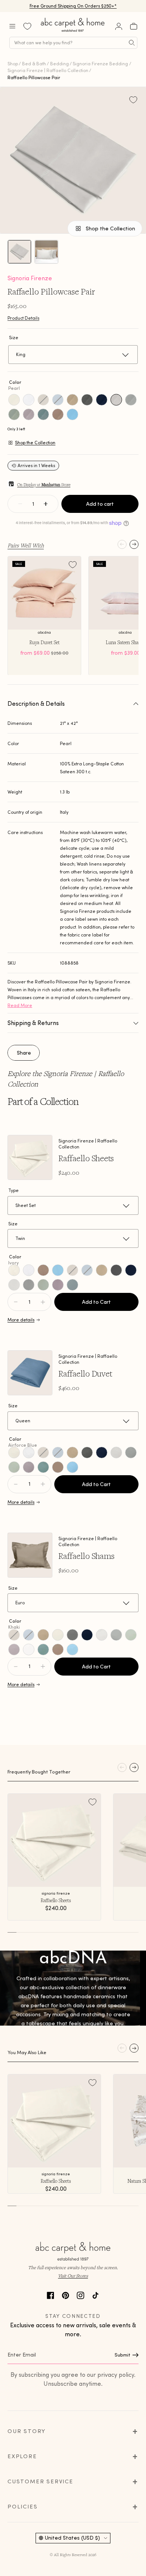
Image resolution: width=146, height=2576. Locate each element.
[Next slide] (134, 544)
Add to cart (100, 504)
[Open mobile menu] (12, 26)
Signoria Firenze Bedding (100, 64)
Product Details (23, 318)
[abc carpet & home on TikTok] (95, 2294)
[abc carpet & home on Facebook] (51, 2294)
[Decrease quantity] (20, 504)
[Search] (132, 43)
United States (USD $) (72, 2538)
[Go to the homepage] (73, 32)
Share (24, 1053)
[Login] (119, 26)
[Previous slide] (122, 544)
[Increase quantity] (46, 504)
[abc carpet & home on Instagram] (80, 2294)
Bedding (60, 64)
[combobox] (73, 43)
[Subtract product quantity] (43, 1302)
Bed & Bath (34, 64)
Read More (20, 1005)
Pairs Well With (26, 545)
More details (21, 1320)
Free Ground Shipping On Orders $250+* (73, 6)
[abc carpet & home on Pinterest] (66, 2294)
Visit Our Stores (73, 2276)
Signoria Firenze (30, 278)
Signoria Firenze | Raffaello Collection (48, 70)
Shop (13, 64)
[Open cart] (134, 26)
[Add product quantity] (16, 1302)
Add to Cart (96, 1302)
